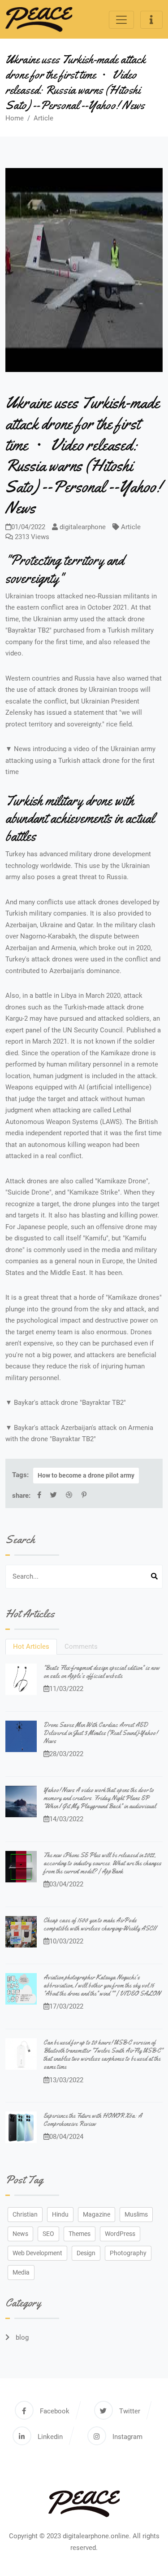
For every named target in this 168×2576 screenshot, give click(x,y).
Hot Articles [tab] (31, 1647)
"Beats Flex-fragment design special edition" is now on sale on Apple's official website (101, 1672)
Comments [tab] (81, 1647)
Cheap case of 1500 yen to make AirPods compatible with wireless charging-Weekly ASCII (100, 1924)
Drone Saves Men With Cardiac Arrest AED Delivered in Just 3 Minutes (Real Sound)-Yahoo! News (100, 1733)
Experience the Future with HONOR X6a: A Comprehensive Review (93, 2120)
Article (43, 118)
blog (21, 2337)
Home (15, 118)
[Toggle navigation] (121, 20)
